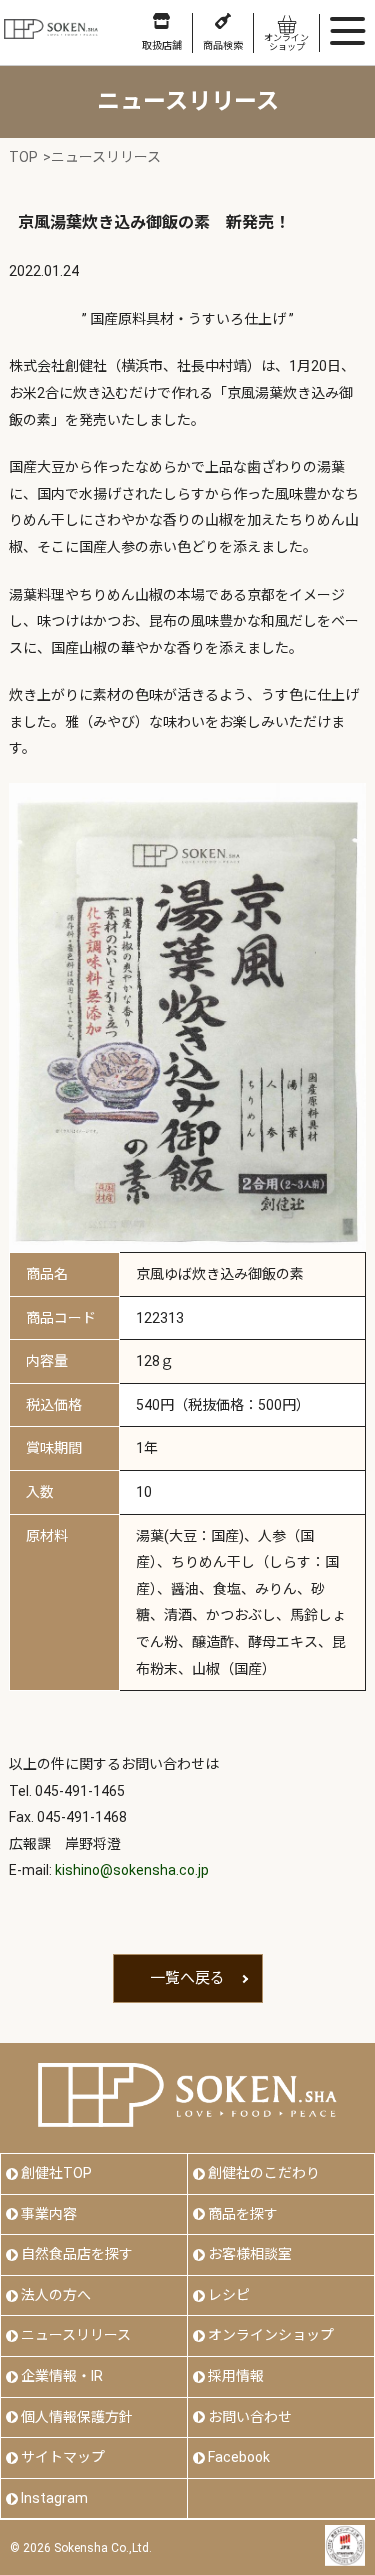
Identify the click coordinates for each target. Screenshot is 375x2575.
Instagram (54, 2498)
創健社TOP (56, 2173)
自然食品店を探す (77, 2254)
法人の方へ (56, 2295)
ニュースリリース (76, 2335)
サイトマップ (63, 2457)
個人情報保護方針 (77, 2417)
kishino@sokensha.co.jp (132, 1870)
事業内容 (49, 2214)
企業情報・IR (62, 2376)
